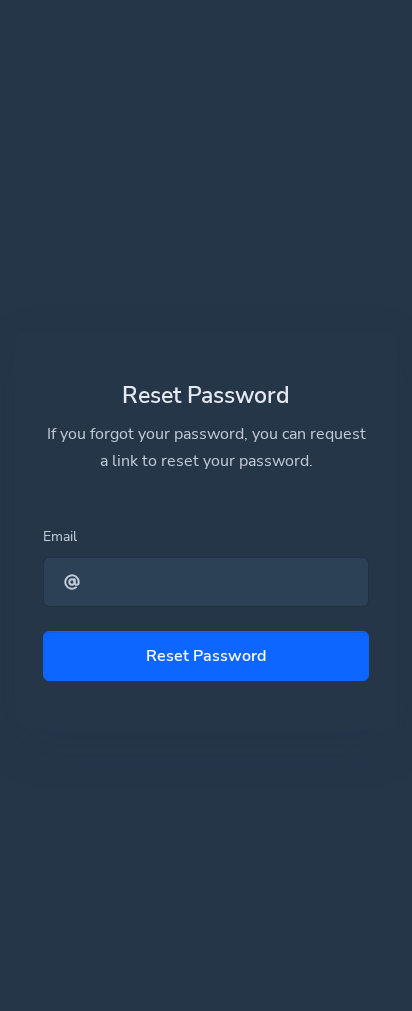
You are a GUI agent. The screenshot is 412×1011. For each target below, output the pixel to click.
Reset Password (206, 656)
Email (60, 536)
